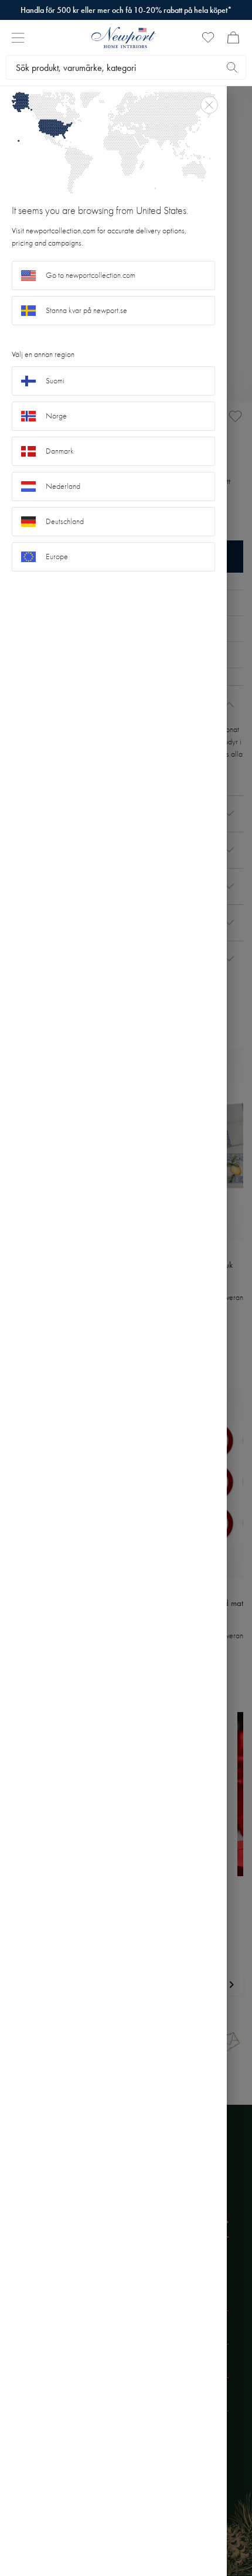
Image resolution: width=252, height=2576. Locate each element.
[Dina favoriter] (208, 38)
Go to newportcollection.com (91, 275)
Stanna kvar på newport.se (86, 310)
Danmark (60, 451)
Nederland (63, 486)
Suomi (55, 381)
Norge (56, 416)
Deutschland (65, 521)
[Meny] (18, 38)
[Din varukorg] (233, 38)
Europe (57, 557)
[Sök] (232, 67)
